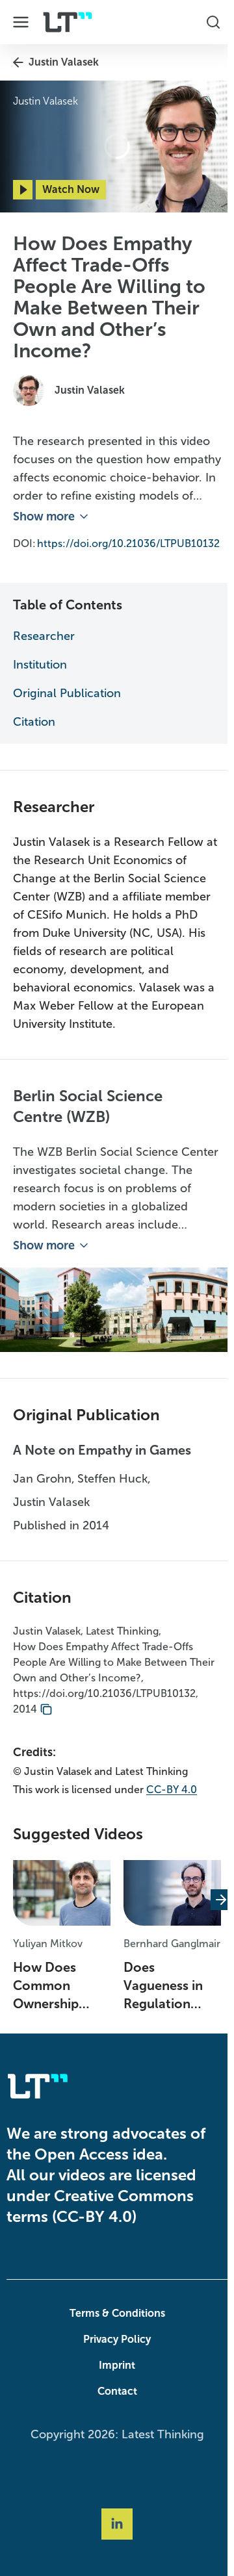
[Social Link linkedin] (114, 2534)
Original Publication (67, 705)
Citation (34, 733)
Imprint (114, 2375)
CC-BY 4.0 (172, 1799)
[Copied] (46, 1719)
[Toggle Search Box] (207, 22)
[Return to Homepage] (68, 22)
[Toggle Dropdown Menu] (21, 22)
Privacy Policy (114, 2349)
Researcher (44, 648)
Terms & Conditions (114, 2323)
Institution (40, 676)
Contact (114, 2401)
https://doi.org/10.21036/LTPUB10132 (104, 555)
